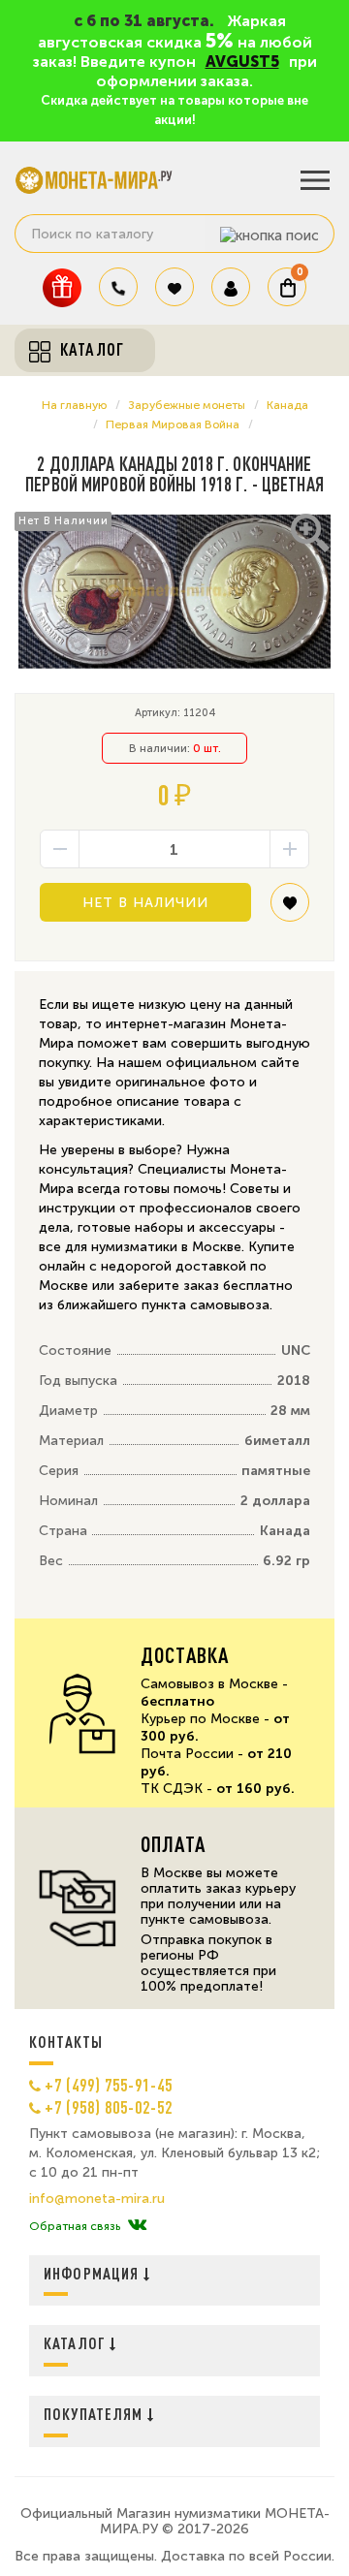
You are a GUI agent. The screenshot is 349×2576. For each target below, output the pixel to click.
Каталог (77, 2343)
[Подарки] (62, 287)
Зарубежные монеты (187, 405)
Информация (94, 2273)
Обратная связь (75, 2226)
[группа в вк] (137, 2226)
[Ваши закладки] (174, 287)
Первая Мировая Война (173, 424)
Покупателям (95, 2414)
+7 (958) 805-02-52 (109, 2107)
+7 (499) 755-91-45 (109, 2085)
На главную (74, 405)
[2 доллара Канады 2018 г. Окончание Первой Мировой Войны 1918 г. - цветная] (174, 592)
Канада (287, 405)
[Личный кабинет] (231, 287)
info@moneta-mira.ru (97, 2199)
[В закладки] (290, 910)
